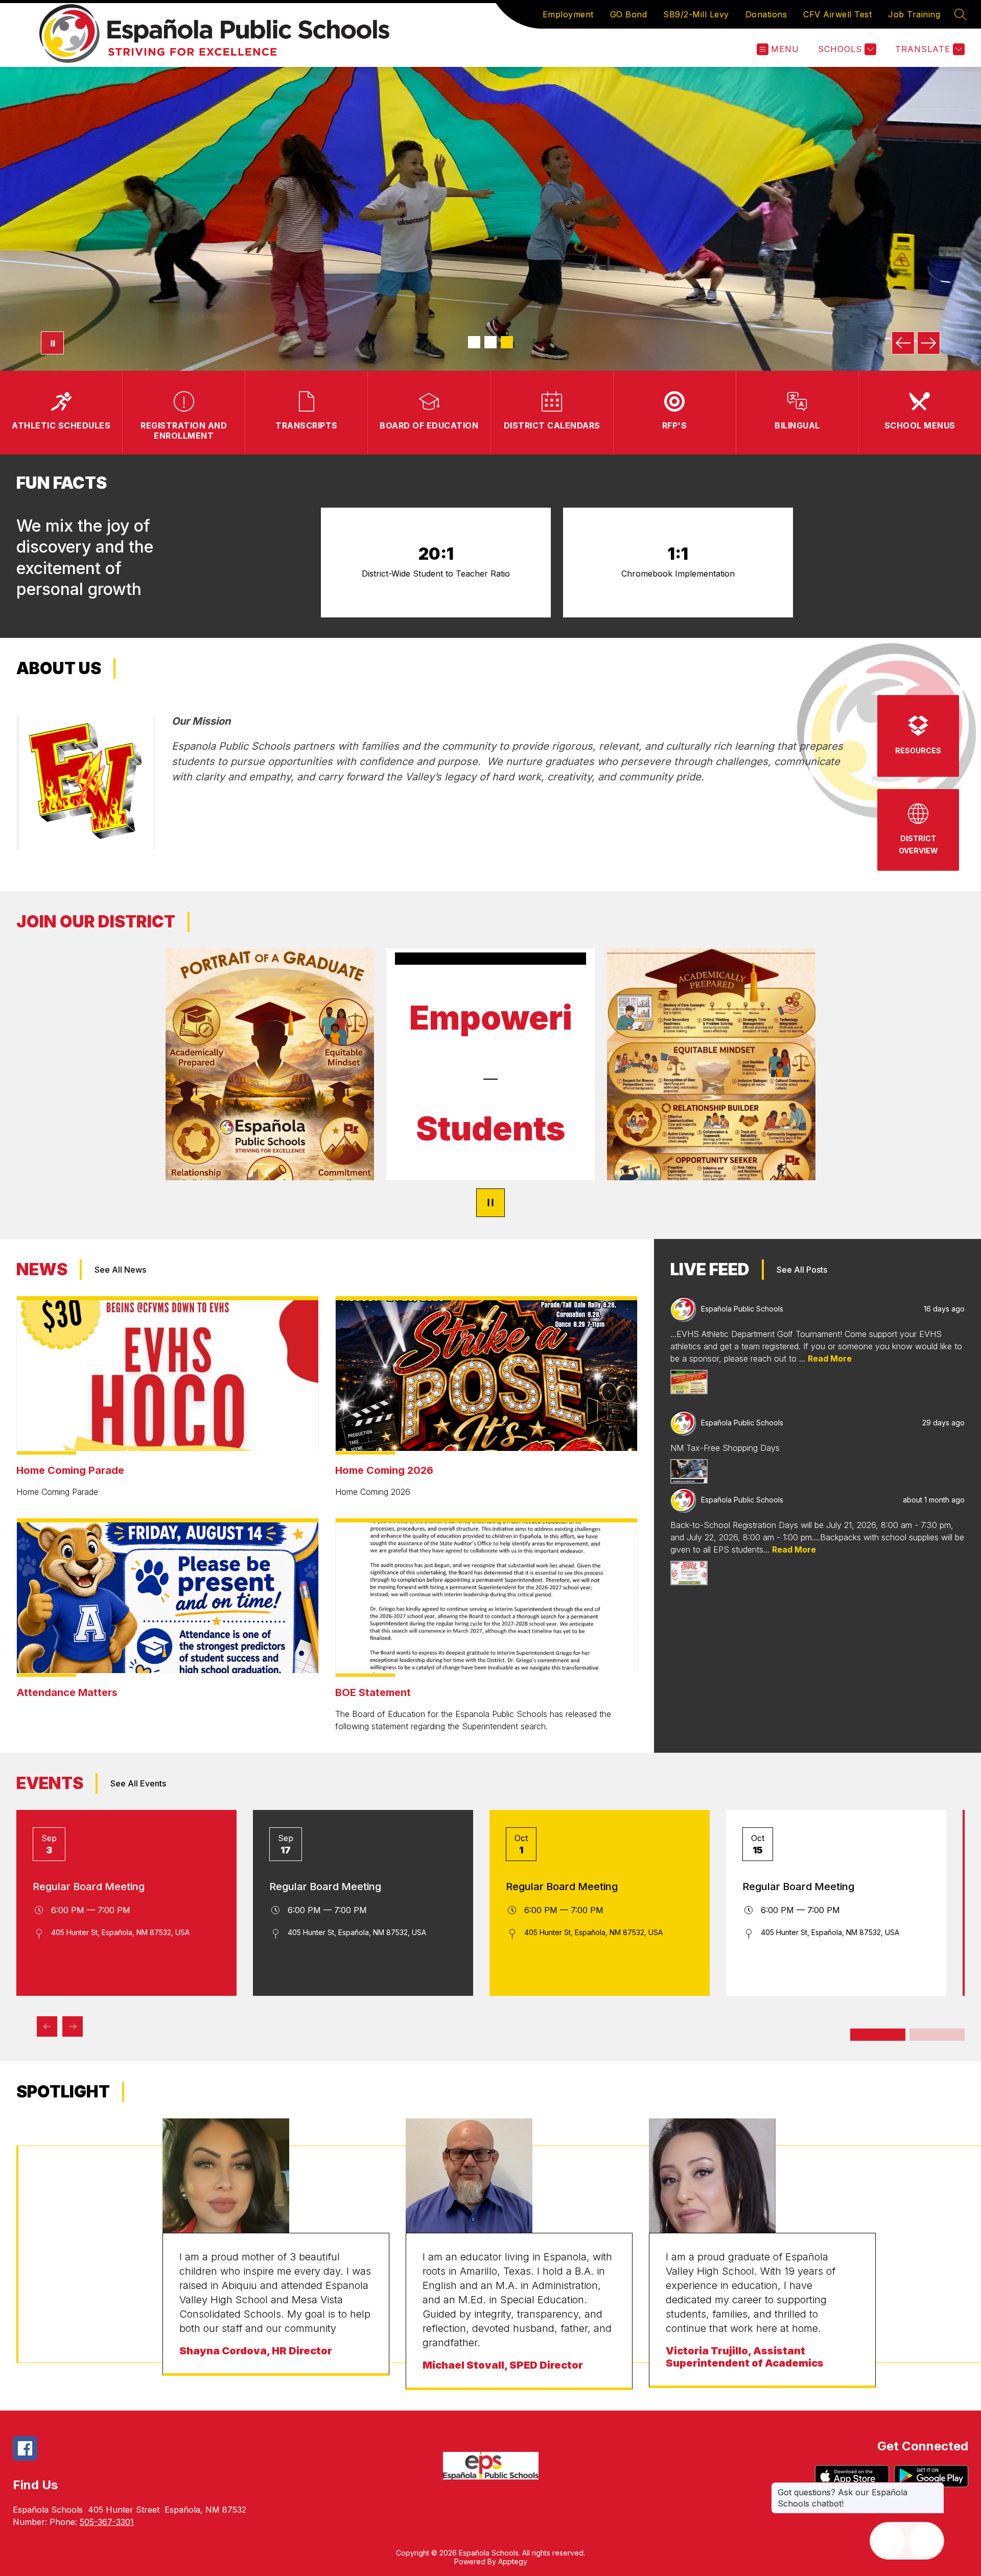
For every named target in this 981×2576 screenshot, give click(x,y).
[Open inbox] (889, 2541)
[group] (276, 2254)
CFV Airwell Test (837, 14)
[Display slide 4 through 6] (937, 2035)
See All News (120, 1270)
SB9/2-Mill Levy (696, 14)
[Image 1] (474, 342)
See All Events (138, 1783)
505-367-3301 (107, 2522)
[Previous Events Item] (47, 2026)
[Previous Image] (903, 343)
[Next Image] (929, 343)
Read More (830, 1358)
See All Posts (802, 1270)
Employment (568, 14)
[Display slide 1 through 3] (878, 2035)
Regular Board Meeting (89, 1887)
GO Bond (629, 14)
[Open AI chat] (925, 2541)
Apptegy (513, 2561)
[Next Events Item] (73, 2026)
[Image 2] (491, 342)
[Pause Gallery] (52, 343)
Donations (766, 14)
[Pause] (491, 1203)
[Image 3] (507, 342)
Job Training (914, 14)
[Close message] (936, 2487)
